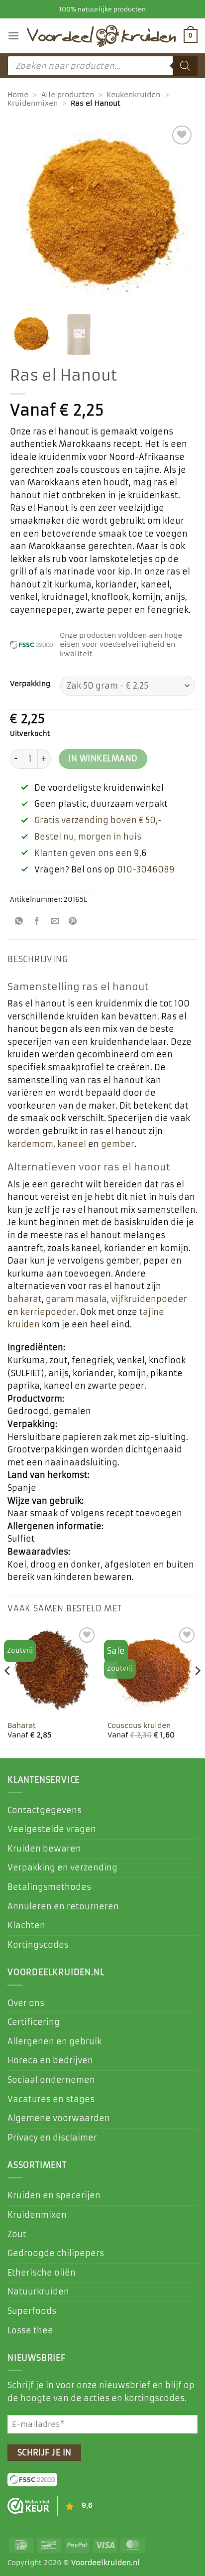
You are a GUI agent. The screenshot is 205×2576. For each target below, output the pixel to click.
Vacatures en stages (51, 2099)
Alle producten (68, 95)
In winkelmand (103, 759)
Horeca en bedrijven (50, 2060)
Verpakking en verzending (62, 1867)
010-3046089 (146, 869)
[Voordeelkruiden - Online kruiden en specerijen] (102, 36)
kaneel (72, 1144)
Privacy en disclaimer (52, 2138)
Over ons (26, 2003)
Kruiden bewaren (44, 1849)
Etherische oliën (42, 2273)
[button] (13, 36)
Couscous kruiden (139, 1726)
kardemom (30, 1144)
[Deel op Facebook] (37, 922)
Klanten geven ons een (83, 853)
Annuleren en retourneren (63, 1906)
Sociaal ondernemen (51, 2080)
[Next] (197, 1691)
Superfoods (32, 2311)
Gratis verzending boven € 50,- (98, 820)
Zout (17, 2234)
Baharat (22, 1726)
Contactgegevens (45, 1810)
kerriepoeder (48, 1312)
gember (118, 1144)
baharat (25, 1299)
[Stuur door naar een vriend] (55, 922)
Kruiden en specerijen (54, 2195)
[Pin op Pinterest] (73, 922)
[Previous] (8, 1691)
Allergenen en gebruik (54, 2041)
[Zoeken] (185, 66)
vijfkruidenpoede (147, 1299)
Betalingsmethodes (49, 1887)
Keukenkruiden (133, 95)
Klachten (26, 1925)
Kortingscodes (38, 1945)
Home (18, 95)
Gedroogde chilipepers (56, 2253)
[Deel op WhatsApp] (19, 922)
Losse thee (30, 2330)
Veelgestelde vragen (52, 1829)
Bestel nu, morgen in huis (88, 837)
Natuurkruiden (38, 2291)
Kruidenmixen (33, 103)
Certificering (34, 2022)
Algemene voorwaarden (59, 2118)
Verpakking (30, 684)
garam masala (76, 1299)
